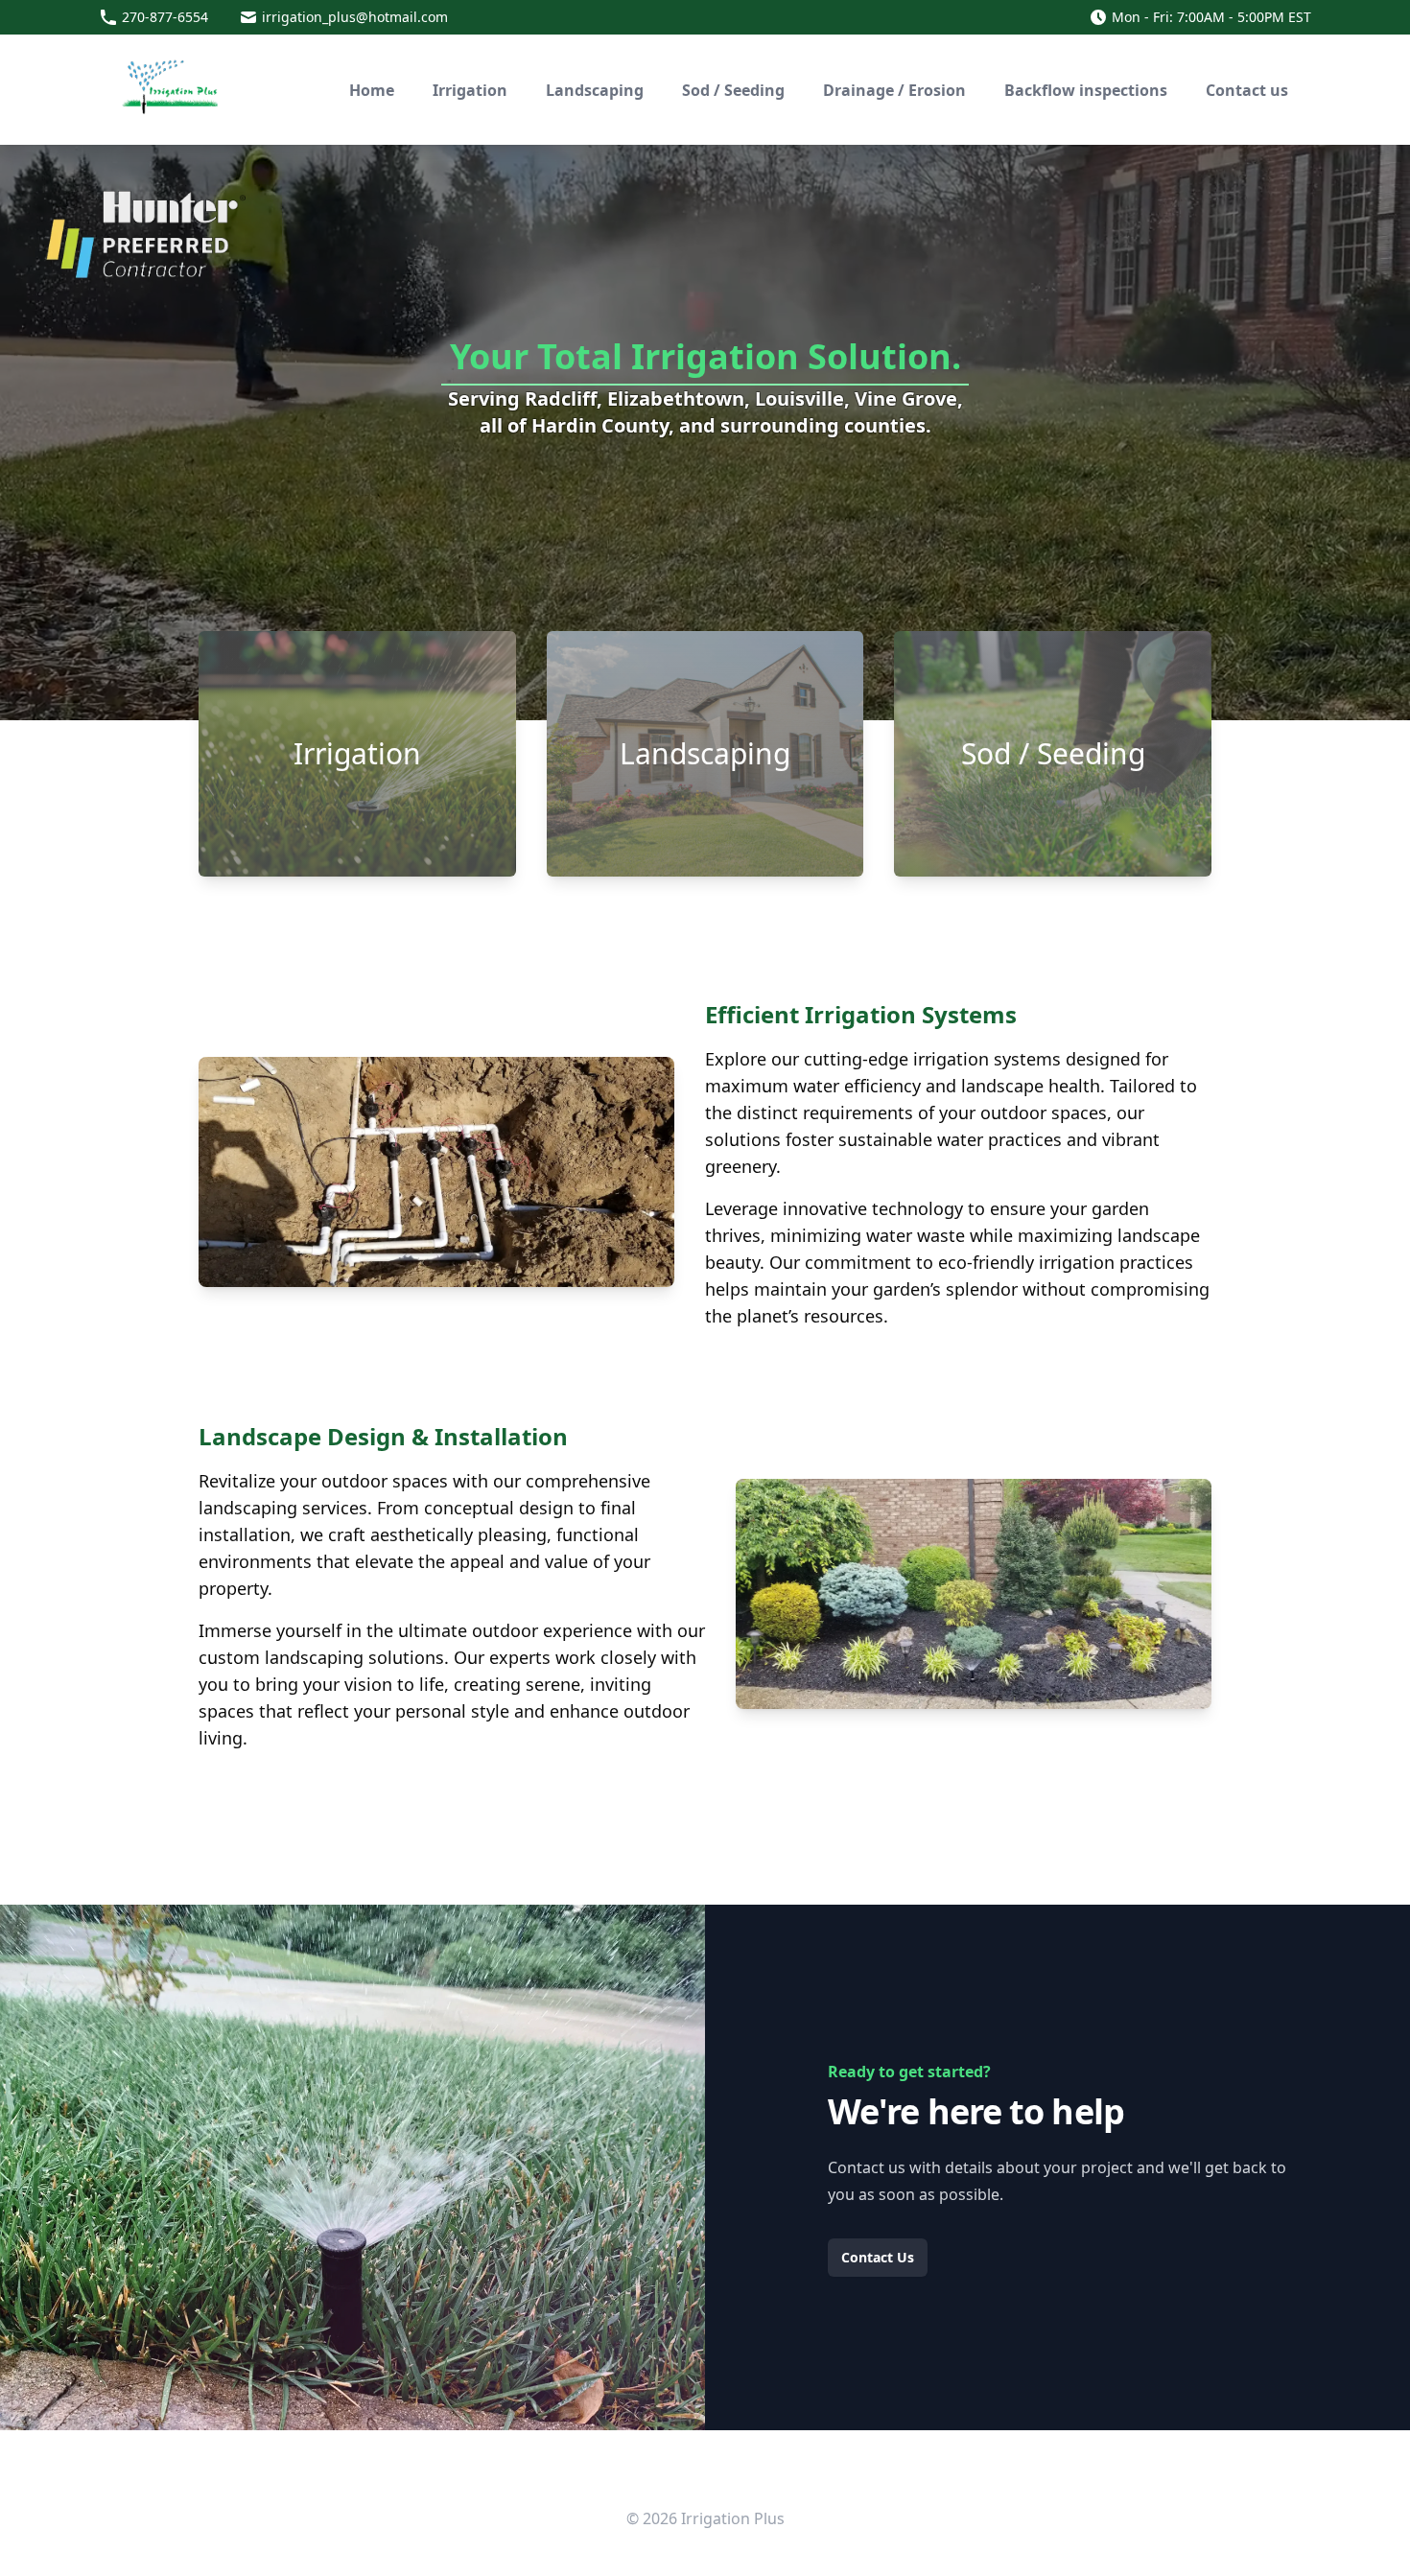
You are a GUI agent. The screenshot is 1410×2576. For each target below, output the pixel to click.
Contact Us (878, 2257)
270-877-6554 (165, 17)
